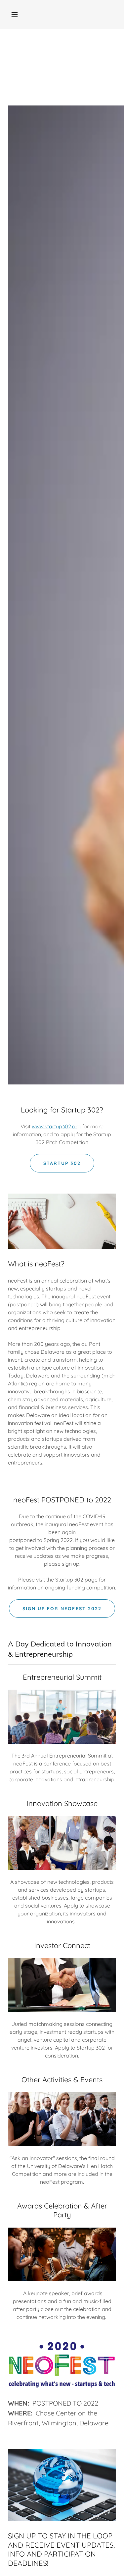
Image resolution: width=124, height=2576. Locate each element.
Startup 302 (62, 1163)
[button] (15, 15)
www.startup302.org (56, 1126)
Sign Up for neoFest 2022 (62, 1609)
